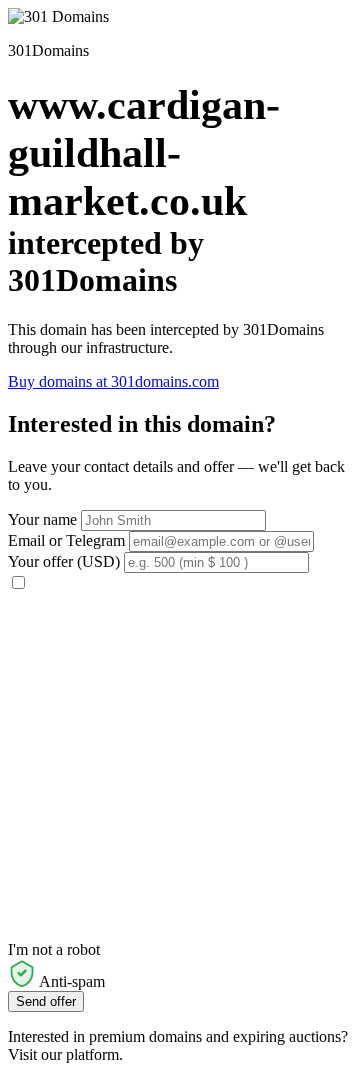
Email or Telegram (66, 540)
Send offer (46, 1001)
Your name (42, 519)
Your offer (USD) (64, 561)
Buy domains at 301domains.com (113, 381)
